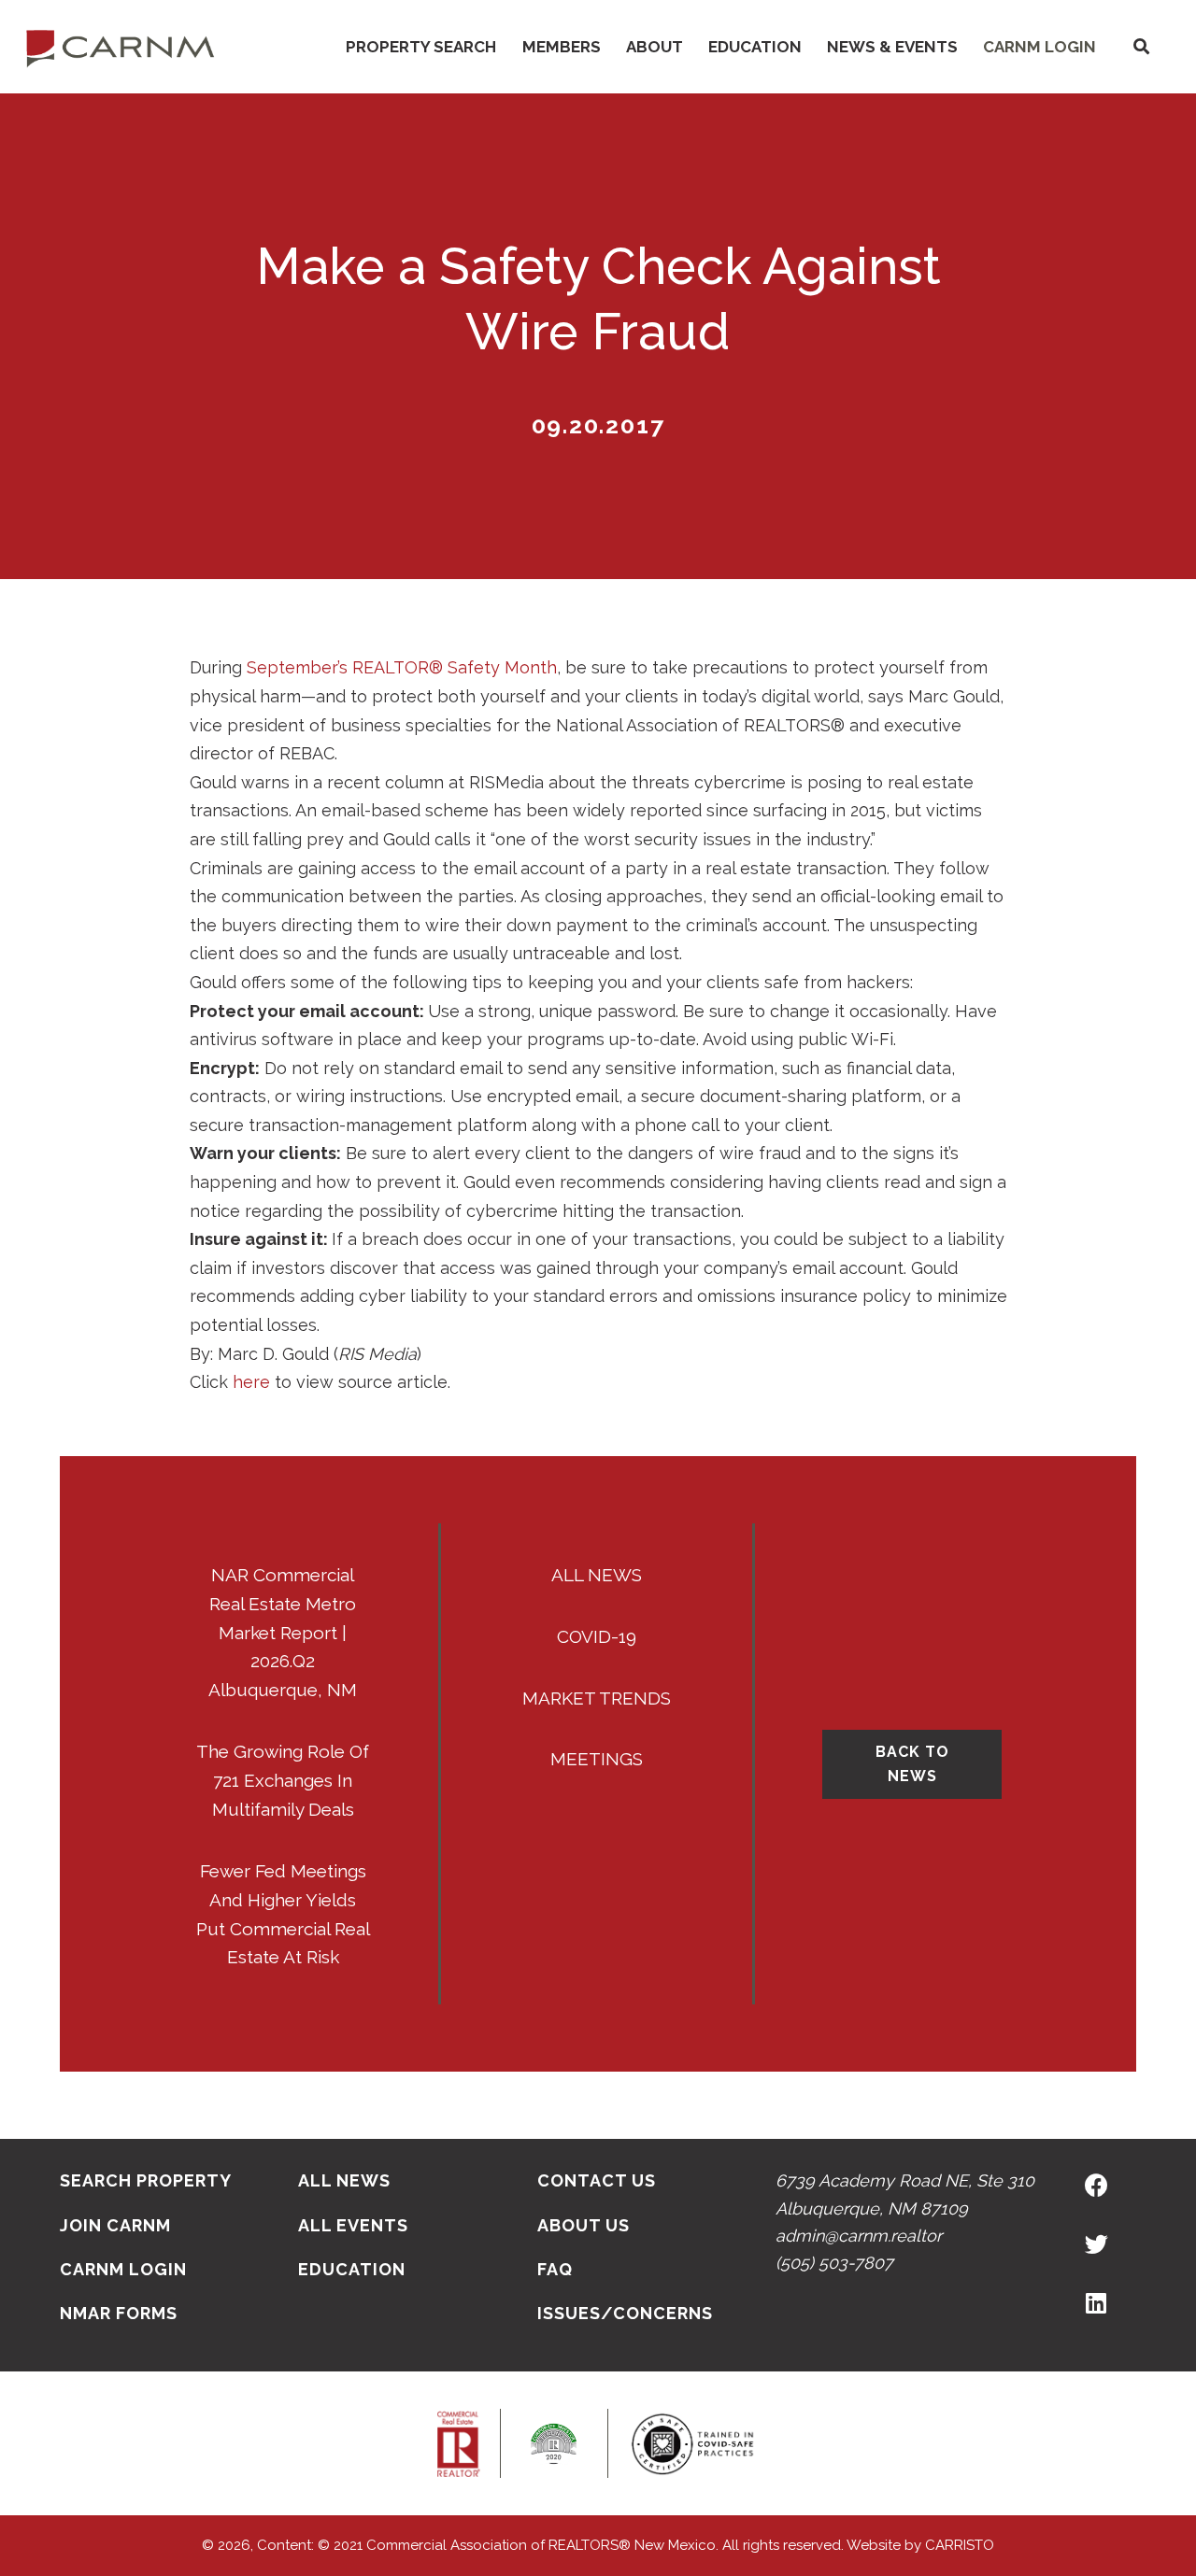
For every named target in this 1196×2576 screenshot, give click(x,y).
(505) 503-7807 (834, 2263)
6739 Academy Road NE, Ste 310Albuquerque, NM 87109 (905, 2194)
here (251, 1382)
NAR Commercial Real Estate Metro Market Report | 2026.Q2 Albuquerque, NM (283, 1633)
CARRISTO (960, 2545)
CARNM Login (1039, 47)
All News (597, 1575)
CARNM (121, 47)
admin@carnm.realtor (859, 2236)
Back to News (912, 1764)
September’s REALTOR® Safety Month (402, 667)
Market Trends (597, 1698)
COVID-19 (597, 1636)
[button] (1141, 47)
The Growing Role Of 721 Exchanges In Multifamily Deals (283, 1780)
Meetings (597, 1759)
